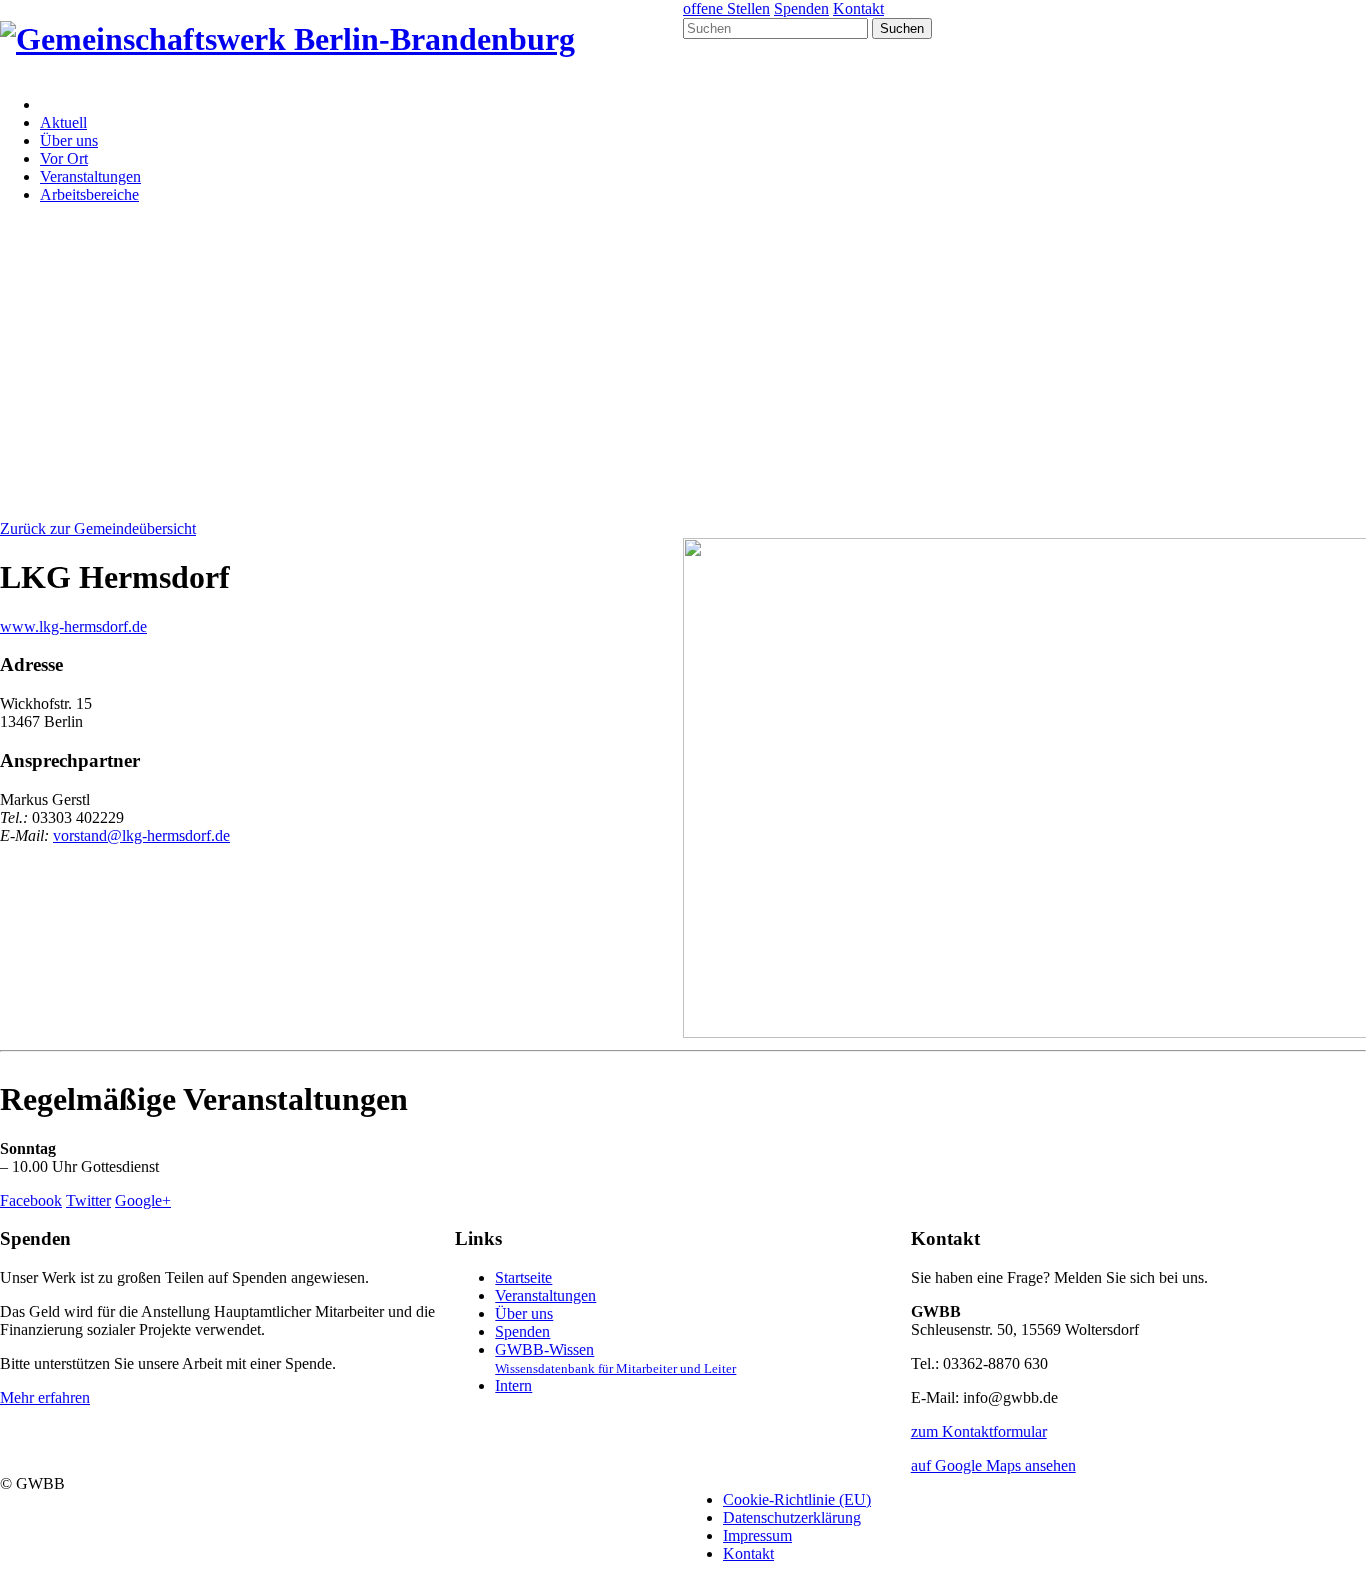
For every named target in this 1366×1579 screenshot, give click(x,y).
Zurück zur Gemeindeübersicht (98, 528)
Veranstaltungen (90, 176)
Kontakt (858, 8)
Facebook (31, 1200)
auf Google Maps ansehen (993, 1465)
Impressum (757, 1535)
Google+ (143, 1200)
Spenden (801, 8)
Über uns (69, 140)
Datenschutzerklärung (792, 1517)
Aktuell (63, 122)
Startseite (523, 1277)
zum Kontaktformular (979, 1431)
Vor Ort (64, 158)
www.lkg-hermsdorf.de (73, 626)
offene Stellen (726, 8)
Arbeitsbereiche (89, 194)
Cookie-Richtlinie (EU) (797, 1499)
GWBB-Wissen (615, 1358)
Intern (513, 1385)
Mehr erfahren (45, 1397)
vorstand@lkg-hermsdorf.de (141, 835)
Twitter (88, 1200)
